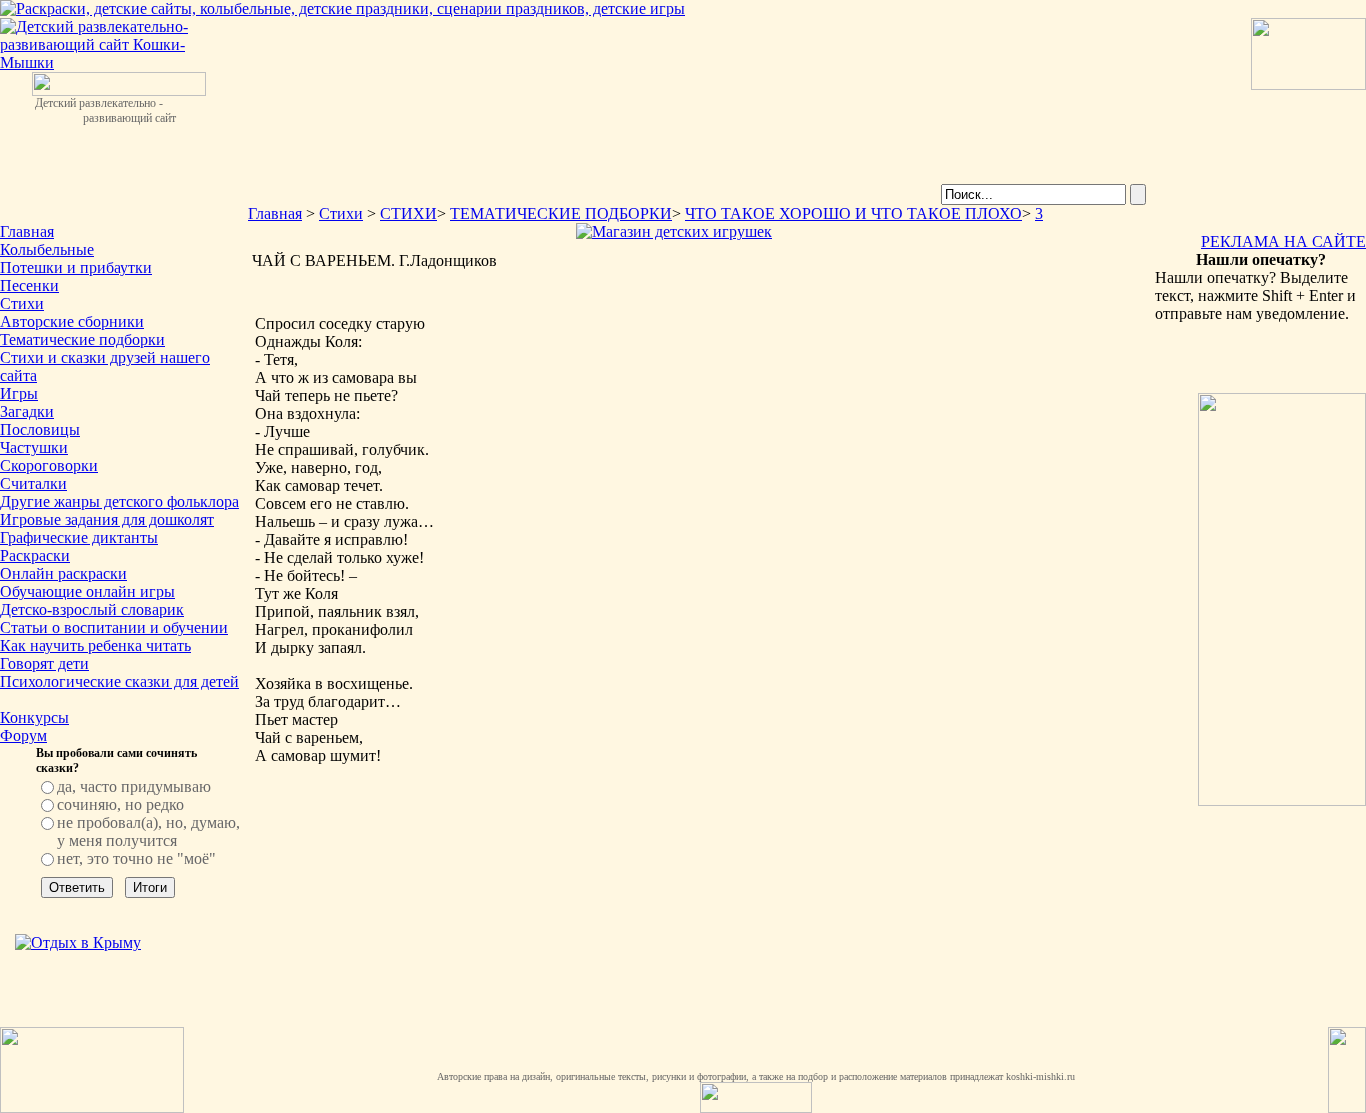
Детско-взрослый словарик (92, 609)
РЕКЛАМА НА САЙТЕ (1283, 241)
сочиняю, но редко (120, 804)
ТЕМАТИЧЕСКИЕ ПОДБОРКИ (561, 213)
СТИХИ (408, 213)
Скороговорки (49, 465)
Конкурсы (34, 717)
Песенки (29, 285)
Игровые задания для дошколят (107, 519)
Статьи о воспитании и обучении (114, 627)
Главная (27, 231)
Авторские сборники (72, 321)
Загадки (27, 411)
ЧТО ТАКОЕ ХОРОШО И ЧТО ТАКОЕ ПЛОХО (853, 213)
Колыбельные (47, 249)
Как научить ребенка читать (95, 645)
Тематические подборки (82, 339)
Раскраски (35, 555)
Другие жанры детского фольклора (119, 501)
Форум (23, 735)
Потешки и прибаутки (76, 267)
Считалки (33, 483)
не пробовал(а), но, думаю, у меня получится (148, 831)
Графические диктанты (79, 537)
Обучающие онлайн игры (87, 591)
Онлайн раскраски (63, 573)
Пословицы (40, 429)
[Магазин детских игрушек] (674, 231)
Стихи (22, 303)
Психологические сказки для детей (119, 681)
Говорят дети (44, 663)
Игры (19, 393)
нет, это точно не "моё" (136, 858)
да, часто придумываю (134, 786)
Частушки (34, 447)
